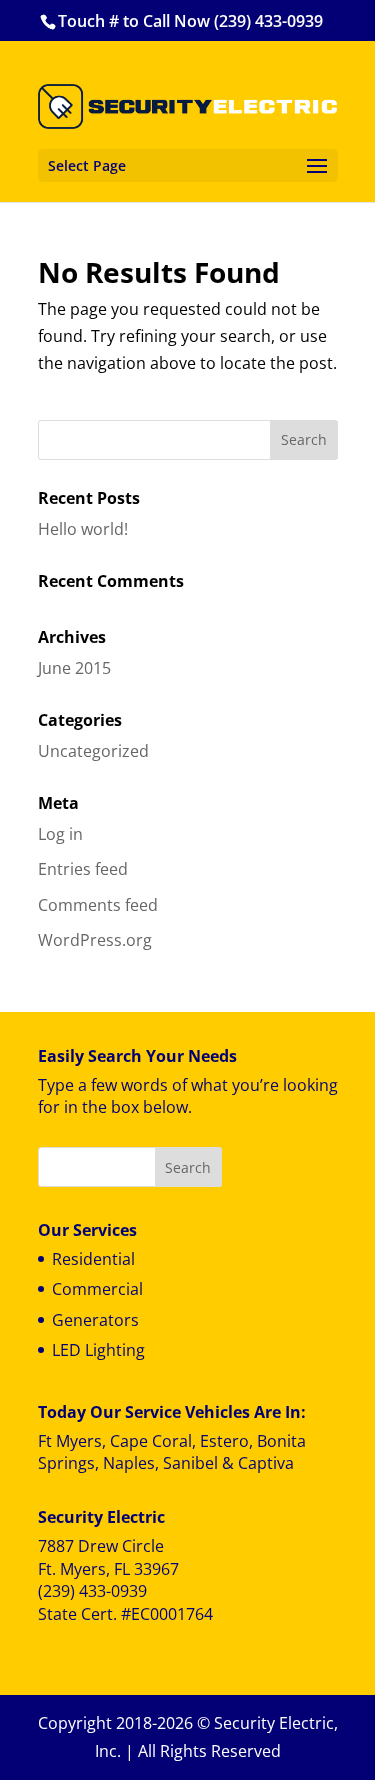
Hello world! (83, 529)
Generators (95, 1320)
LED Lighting (98, 1350)
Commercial (97, 1289)
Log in (60, 834)
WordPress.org (95, 940)
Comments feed (98, 905)
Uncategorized (93, 751)
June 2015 (74, 668)
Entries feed (83, 869)
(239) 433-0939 (92, 1591)
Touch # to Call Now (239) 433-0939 (190, 21)
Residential (93, 1259)
